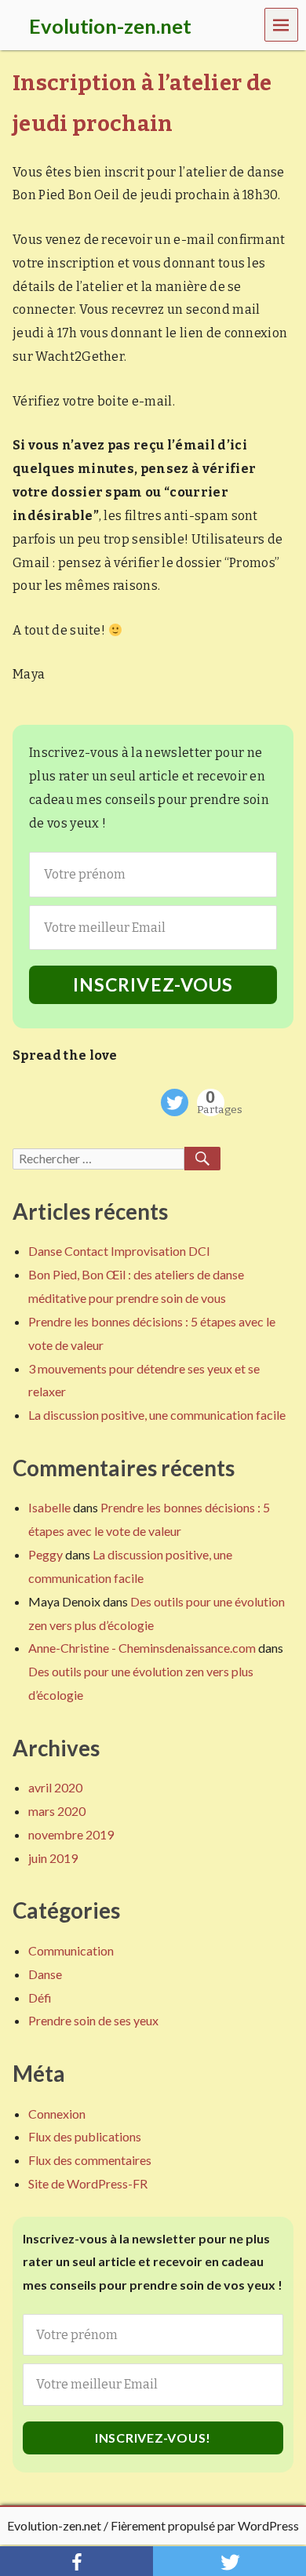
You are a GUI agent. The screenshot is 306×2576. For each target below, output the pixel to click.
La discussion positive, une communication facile (157, 1415)
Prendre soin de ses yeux (93, 2020)
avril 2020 (55, 1787)
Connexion (57, 2114)
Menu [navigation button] (282, 24)
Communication (71, 1950)
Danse (45, 1974)
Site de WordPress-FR (88, 2183)
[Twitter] (175, 1102)
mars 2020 (57, 1811)
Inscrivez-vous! (153, 2438)
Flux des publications (85, 2136)
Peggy (46, 1554)
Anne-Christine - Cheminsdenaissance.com (142, 1648)
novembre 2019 (71, 1834)
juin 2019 (53, 1858)
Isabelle (49, 1507)
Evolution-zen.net (54, 2525)
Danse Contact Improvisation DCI (119, 1251)
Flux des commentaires (90, 2160)
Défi (40, 1997)
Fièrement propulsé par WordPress (205, 2525)
